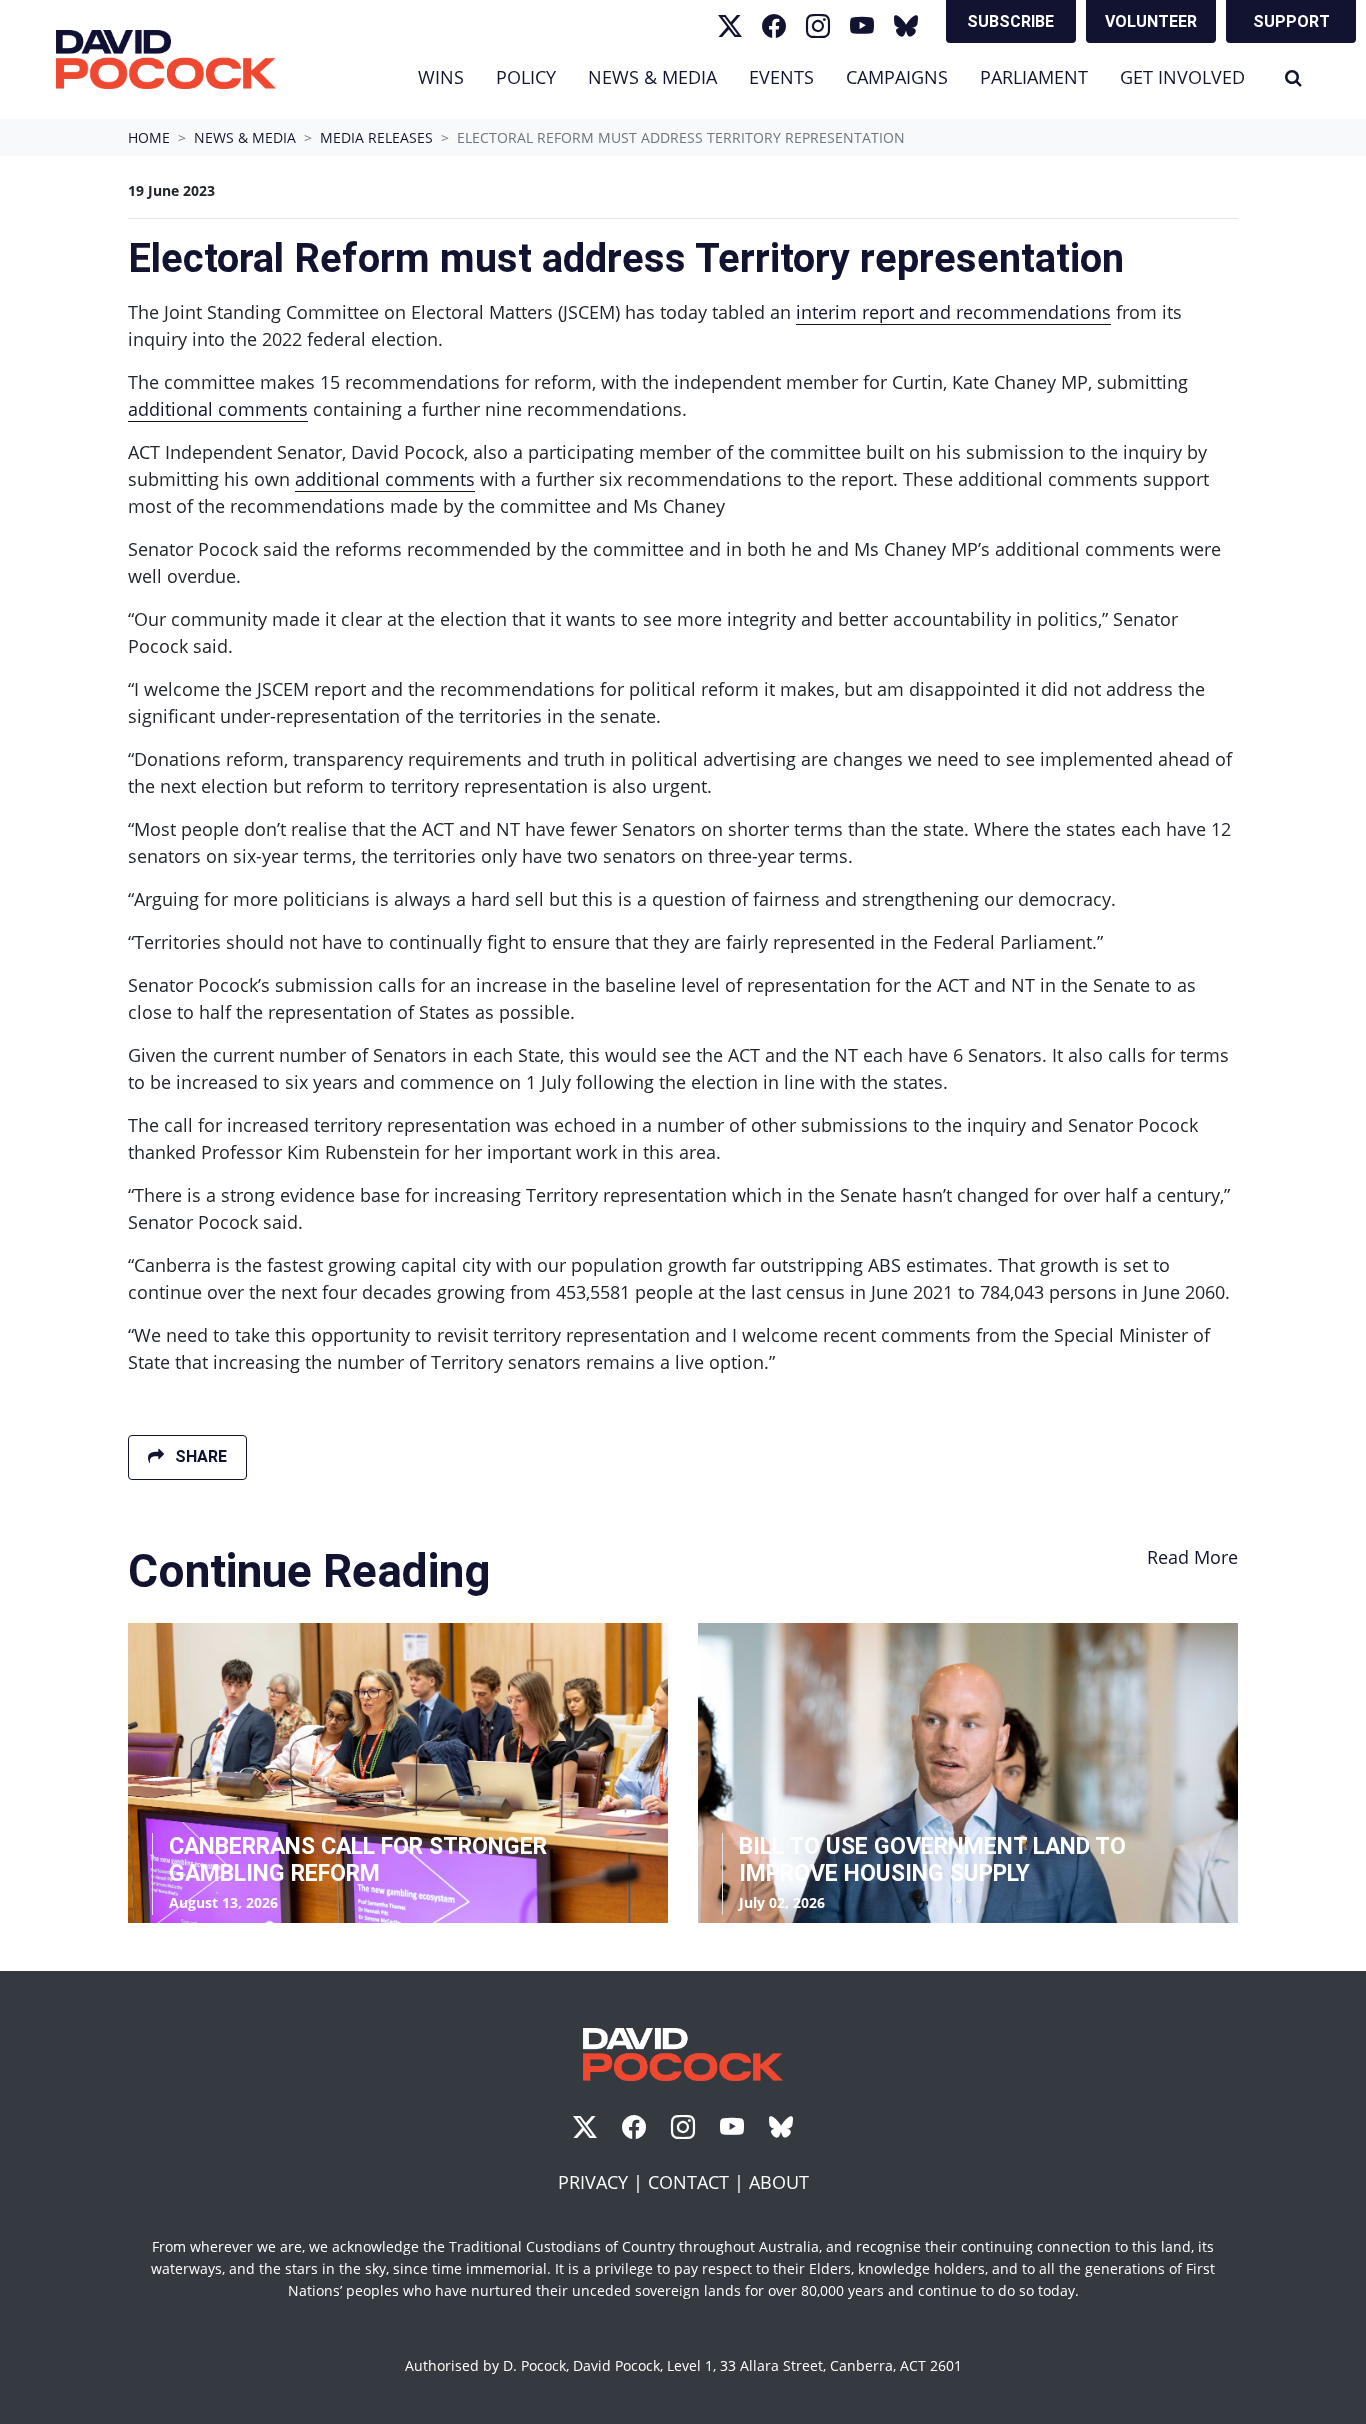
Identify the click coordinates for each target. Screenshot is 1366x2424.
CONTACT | (698, 2182)
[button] (1293, 77)
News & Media (245, 137)
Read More (1192, 1557)
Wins (441, 77)
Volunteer (1151, 21)
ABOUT (779, 2182)
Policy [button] (526, 77)
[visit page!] (730, 26)
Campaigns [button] (897, 77)
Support (1291, 21)
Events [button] (781, 77)
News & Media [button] (660, 76)
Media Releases (376, 137)
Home (149, 137)
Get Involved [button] (1182, 77)
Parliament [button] (1034, 77)
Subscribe (1010, 21)
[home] (166, 59)
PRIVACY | (603, 2182)
